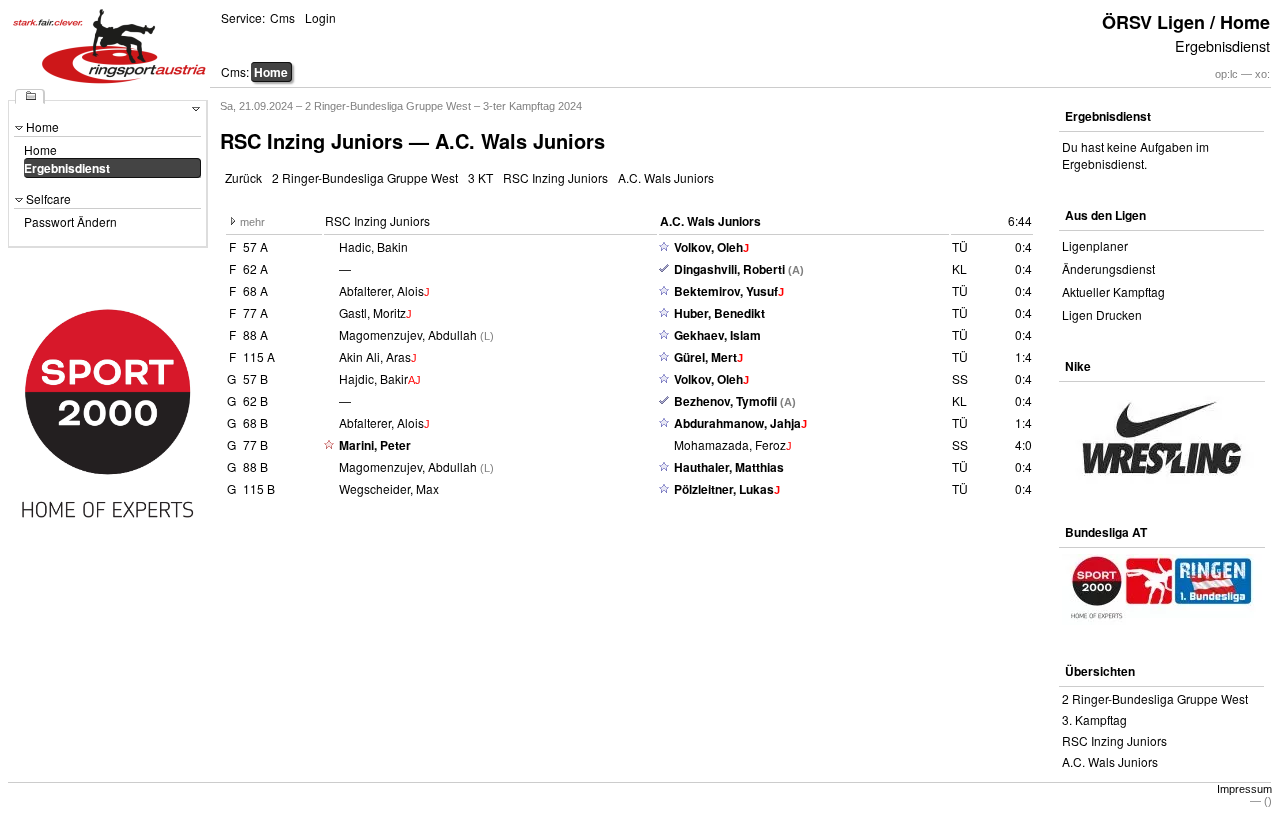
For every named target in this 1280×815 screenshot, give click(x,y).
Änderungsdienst (1108, 268)
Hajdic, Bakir (373, 378)
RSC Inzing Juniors (555, 177)
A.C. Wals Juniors (666, 177)
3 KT (480, 177)
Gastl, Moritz (372, 312)
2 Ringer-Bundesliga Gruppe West (365, 177)
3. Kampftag (1094, 719)
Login (320, 17)
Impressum (1244, 789)
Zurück (243, 177)
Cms (282, 17)
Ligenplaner (1095, 245)
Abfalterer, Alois (381, 290)
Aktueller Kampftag (1113, 291)
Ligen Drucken (1102, 314)
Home (271, 72)
